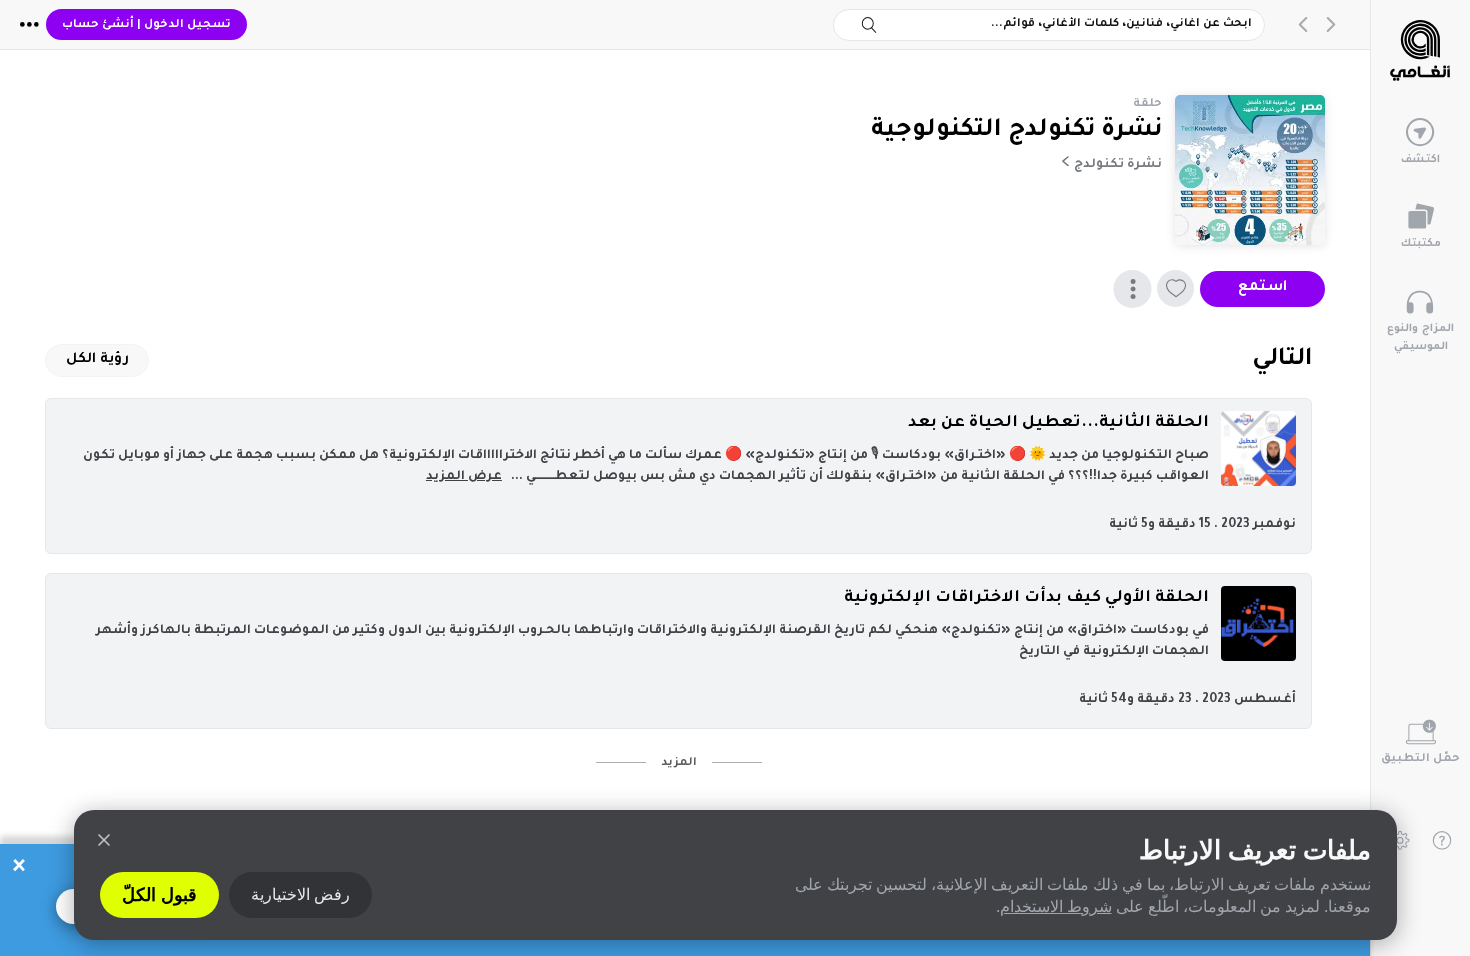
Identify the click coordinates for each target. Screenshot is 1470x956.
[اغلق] (104, 840)
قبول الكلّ (159, 895)
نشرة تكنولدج (1118, 165)
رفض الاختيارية (300, 894)
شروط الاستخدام (1056, 906)
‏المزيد (679, 763)
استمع (1262, 288)
